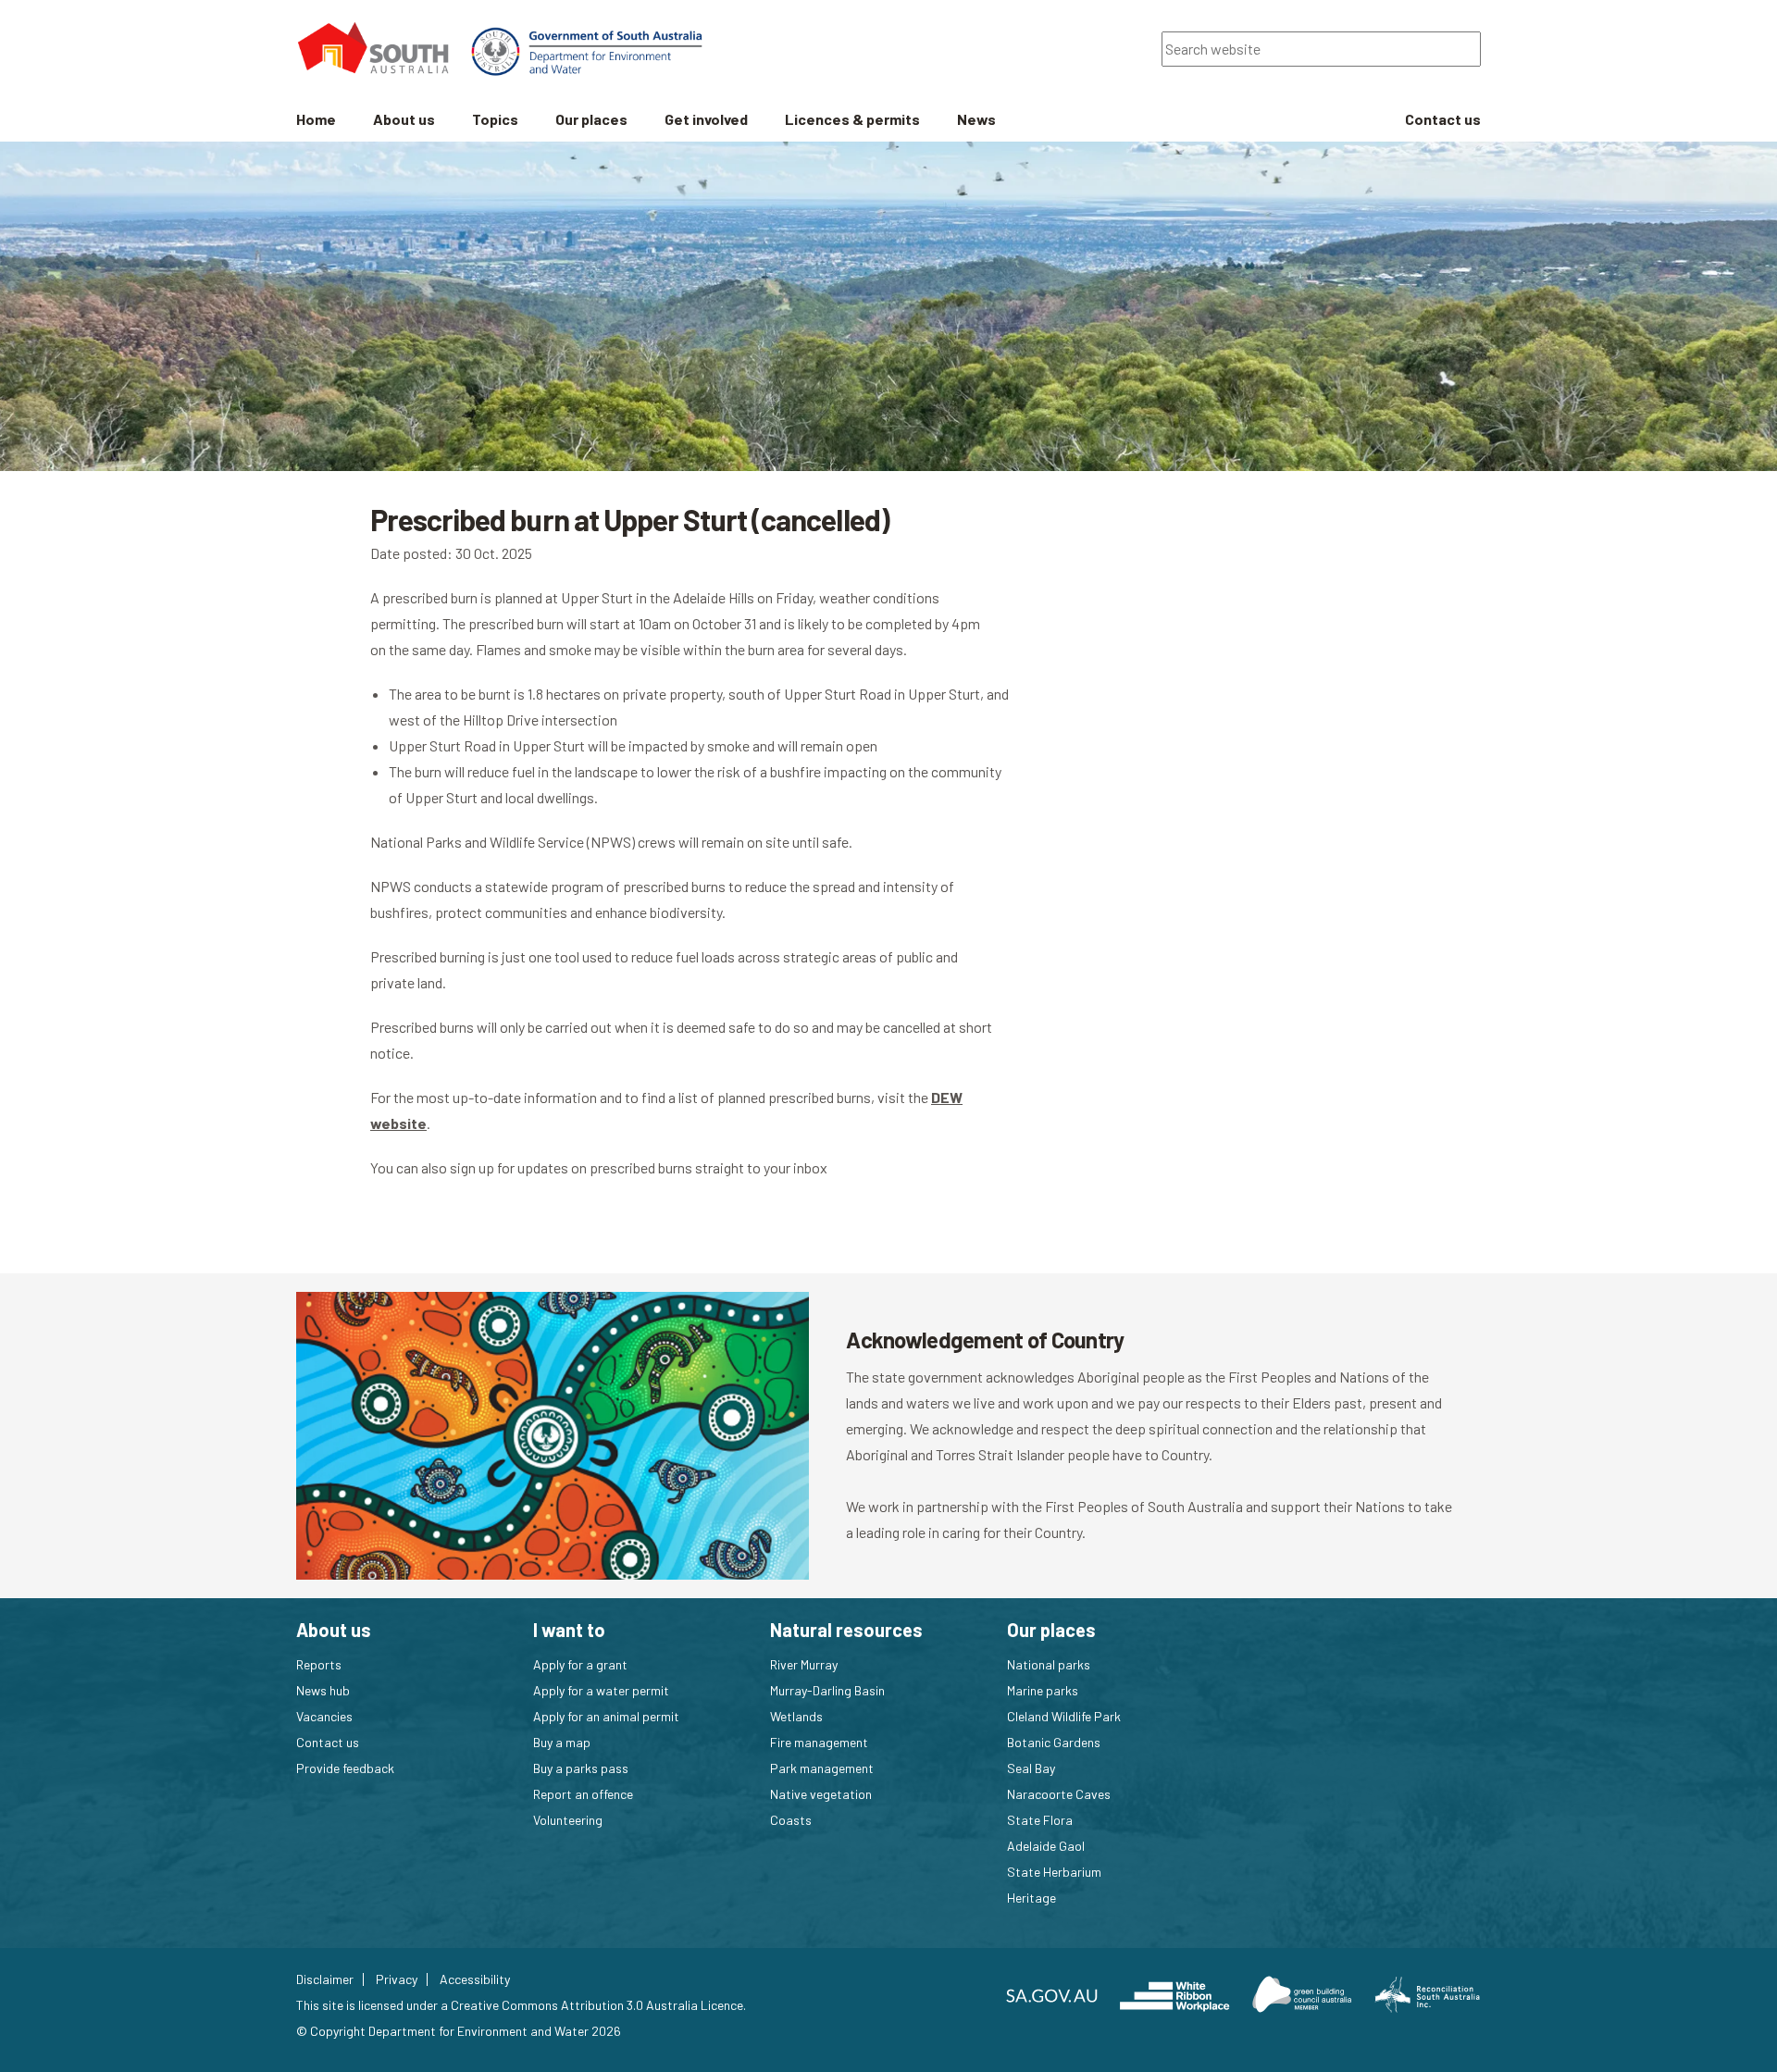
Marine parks (1043, 1690)
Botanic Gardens (1054, 1742)
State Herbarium (1054, 1872)
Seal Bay (1031, 1768)
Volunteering (568, 1820)
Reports (319, 1664)
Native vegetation (821, 1794)
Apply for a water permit (601, 1690)
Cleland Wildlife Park (1064, 1716)
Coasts (791, 1820)
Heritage (1031, 1898)
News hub (323, 1690)
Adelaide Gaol (1046, 1846)
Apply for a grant (580, 1664)
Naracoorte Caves (1059, 1794)
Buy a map (562, 1742)
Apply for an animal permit (606, 1716)
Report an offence (583, 1794)
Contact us (328, 1742)
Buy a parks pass (581, 1768)
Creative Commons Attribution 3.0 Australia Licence (597, 2005)
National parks (1049, 1664)
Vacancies (324, 1716)
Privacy (397, 1979)
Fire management (819, 1742)
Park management (822, 1768)
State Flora (1040, 1820)
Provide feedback (345, 1768)
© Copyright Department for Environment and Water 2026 (459, 2031)
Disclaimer (325, 1979)
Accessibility (475, 1979)
